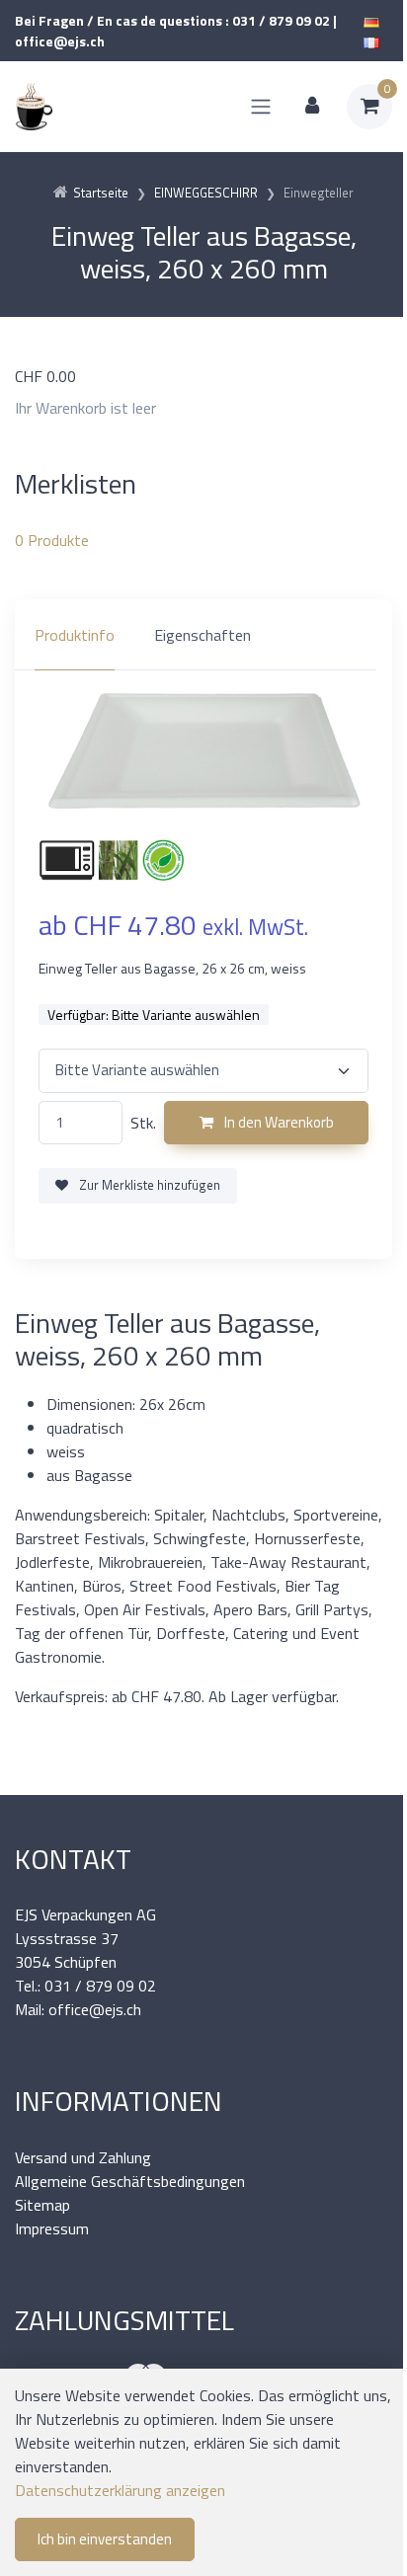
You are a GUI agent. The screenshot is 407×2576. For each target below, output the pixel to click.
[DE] (371, 20)
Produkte (52, 540)
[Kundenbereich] (312, 107)
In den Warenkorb (278, 1122)
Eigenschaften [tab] (203, 635)
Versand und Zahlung (83, 2157)
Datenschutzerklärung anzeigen (120, 2490)
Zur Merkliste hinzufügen (148, 1185)
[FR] (371, 41)
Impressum (52, 2228)
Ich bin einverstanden (105, 2539)
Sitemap (42, 2205)
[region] (203, 635)
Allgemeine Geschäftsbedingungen (130, 2181)
